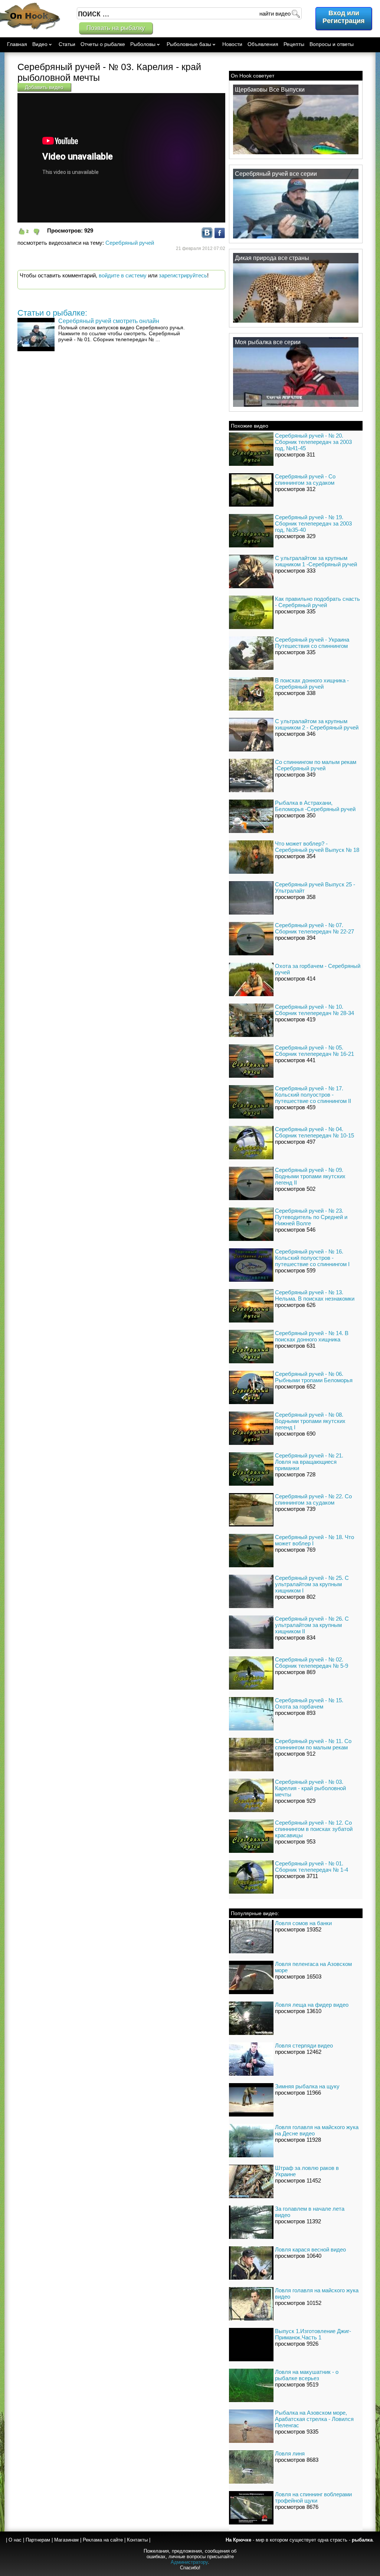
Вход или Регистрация (344, 17)
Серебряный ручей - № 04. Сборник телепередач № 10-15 (315, 1132)
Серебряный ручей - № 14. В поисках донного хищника (312, 1336)
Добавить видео (44, 87)
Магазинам (66, 2540)
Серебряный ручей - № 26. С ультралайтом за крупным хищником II (312, 1625)
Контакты (137, 2540)
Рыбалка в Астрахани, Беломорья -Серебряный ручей (315, 806)
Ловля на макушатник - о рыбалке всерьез (307, 2375)
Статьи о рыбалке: (52, 313)
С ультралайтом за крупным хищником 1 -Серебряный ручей (316, 561)
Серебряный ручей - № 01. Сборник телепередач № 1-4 (312, 1867)
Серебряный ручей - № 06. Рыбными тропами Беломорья (314, 1377)
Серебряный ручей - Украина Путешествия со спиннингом (312, 643)
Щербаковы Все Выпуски (270, 90)
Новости (232, 44)
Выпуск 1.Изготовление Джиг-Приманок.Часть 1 (313, 2334)
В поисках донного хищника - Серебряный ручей (312, 683)
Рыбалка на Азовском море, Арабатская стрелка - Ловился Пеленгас (314, 2419)
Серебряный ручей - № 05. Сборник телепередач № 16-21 (315, 1051)
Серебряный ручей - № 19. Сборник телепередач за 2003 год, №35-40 (313, 523)
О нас (15, 2540)
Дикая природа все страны (272, 258)
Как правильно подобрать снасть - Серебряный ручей (317, 602)
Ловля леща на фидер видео (312, 2005)
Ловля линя (290, 2453)
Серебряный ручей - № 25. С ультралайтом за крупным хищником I (312, 1584)
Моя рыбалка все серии (268, 342)
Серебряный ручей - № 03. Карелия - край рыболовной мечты (310, 1788)
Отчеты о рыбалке (103, 44)
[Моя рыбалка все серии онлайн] (296, 406)
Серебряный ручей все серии (276, 174)
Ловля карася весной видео (310, 2249)
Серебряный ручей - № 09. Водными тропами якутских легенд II (310, 1176)
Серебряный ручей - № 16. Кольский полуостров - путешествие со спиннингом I (312, 1258)
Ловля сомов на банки (303, 1923)
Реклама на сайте (103, 2540)
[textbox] (189, 13)
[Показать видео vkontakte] (207, 236)
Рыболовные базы (189, 44)
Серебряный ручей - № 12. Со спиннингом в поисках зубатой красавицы (314, 1829)
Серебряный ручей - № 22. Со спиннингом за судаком (313, 1499)
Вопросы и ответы (332, 44)
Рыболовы (143, 44)
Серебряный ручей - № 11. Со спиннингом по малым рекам (313, 1744)
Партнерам (38, 2540)
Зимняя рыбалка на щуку (307, 2086)
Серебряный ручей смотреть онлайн (109, 321)
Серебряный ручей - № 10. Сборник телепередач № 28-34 (315, 1010)
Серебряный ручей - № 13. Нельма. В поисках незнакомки (315, 1295)
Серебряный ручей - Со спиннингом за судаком (305, 480)
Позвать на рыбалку (116, 28)
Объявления (263, 44)
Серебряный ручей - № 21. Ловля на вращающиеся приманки (309, 1462)
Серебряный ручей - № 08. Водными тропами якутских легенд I (310, 1421)
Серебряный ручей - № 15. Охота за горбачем (309, 1703)
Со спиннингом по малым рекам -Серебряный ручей (316, 765)
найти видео (275, 14)
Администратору (189, 2562)
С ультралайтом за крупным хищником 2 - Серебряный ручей (317, 724)
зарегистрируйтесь (183, 275)
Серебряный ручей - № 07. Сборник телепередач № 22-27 (315, 928)
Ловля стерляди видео (304, 2045)
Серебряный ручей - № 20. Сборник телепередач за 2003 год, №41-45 (313, 442)
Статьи (67, 44)
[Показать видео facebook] (220, 236)
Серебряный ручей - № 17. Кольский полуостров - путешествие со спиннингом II (313, 1095)
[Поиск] (295, 13)
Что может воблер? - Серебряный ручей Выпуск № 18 (317, 847)
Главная (17, 44)
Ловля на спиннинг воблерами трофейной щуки (313, 2497)
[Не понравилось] (40, 232)
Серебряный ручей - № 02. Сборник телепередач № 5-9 (312, 1663)
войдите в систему (123, 275)
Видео (40, 44)
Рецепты (294, 44)
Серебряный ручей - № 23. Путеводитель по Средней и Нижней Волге (311, 1217)
